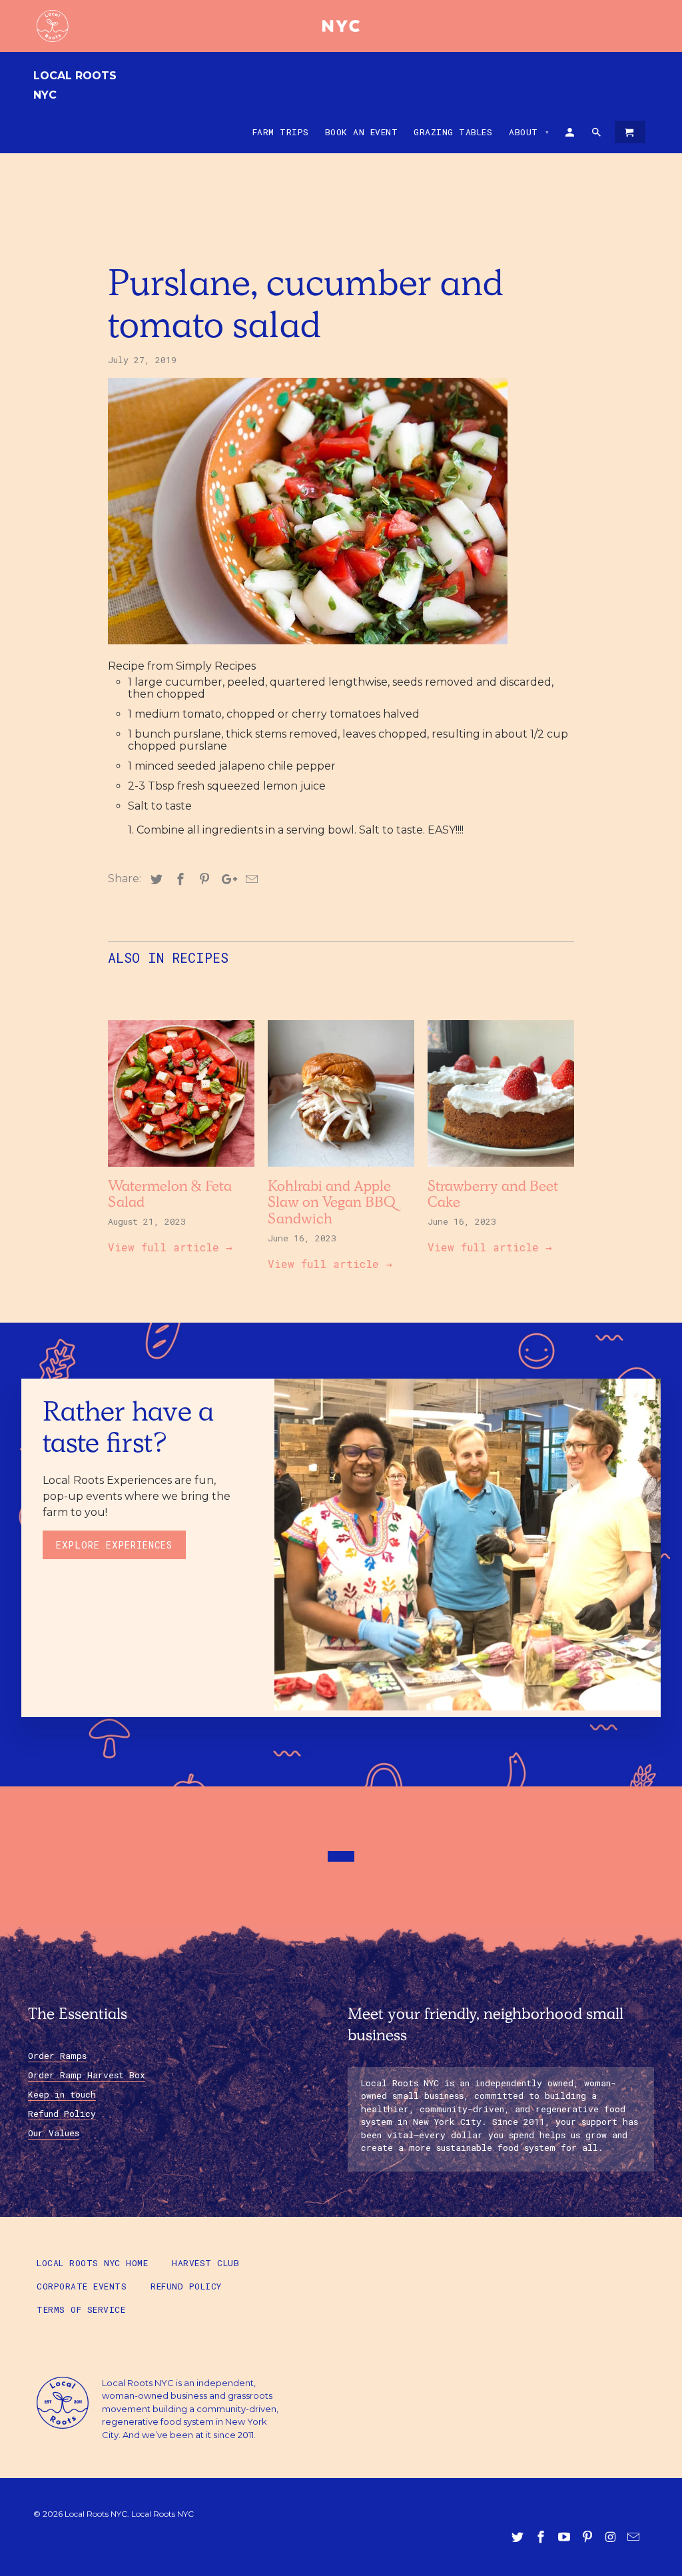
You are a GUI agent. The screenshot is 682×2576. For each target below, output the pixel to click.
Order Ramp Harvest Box (87, 2075)
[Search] (597, 135)
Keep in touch (62, 2094)
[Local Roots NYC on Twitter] (519, 2537)
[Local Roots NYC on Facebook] (542, 2537)
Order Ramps (57, 2056)
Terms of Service (81, 2309)
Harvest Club (205, 2263)
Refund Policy (62, 2114)
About (529, 132)
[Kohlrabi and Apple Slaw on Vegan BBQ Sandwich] (341, 1170)
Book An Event (362, 132)
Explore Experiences (114, 1545)
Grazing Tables (453, 132)
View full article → (170, 1247)
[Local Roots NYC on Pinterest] (589, 2537)
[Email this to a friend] (250, 880)
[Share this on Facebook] (178, 880)
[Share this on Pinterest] (202, 880)
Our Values (54, 2133)
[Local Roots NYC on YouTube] (565, 2537)
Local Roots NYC (75, 85)
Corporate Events (82, 2286)
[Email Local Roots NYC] (635, 2537)
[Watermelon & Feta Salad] (181, 1170)
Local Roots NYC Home (92, 2263)
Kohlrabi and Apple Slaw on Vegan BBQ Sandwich (332, 1205)
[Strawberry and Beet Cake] (501, 1170)
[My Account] (571, 135)
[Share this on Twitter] (155, 880)
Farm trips (281, 132)
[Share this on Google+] (226, 880)
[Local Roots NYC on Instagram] (611, 2537)
